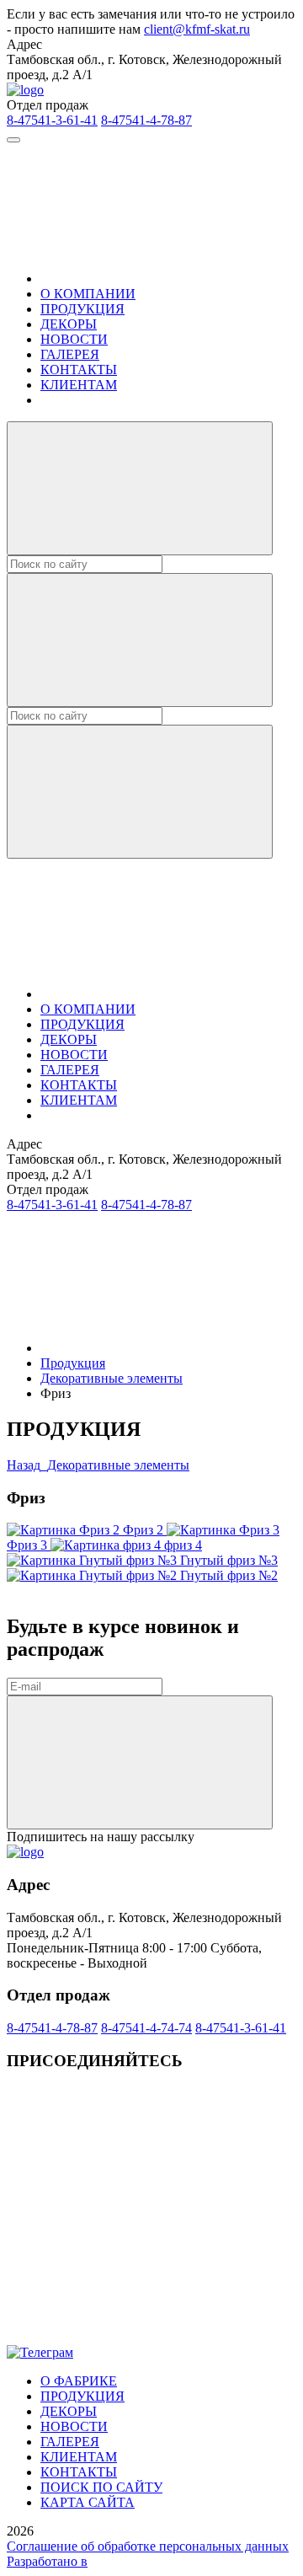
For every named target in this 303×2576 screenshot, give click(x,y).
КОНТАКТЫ (79, 370)
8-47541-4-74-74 (146, 2028)
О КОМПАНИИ (88, 294)
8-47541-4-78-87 (146, 120)
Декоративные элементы (112, 1378)
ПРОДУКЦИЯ (82, 309)
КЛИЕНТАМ (79, 385)
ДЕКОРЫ (69, 324)
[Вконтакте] (133, 2207)
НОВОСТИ (74, 339)
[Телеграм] (133, 2337)
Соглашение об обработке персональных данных (148, 2546)
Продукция (73, 1363)
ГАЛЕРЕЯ (70, 354)
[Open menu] (13, 140)
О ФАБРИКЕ (79, 2381)
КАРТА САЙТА (88, 2502)
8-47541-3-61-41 (52, 120)
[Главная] (167, 278)
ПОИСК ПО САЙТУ (101, 2487)
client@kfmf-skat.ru (197, 29)
